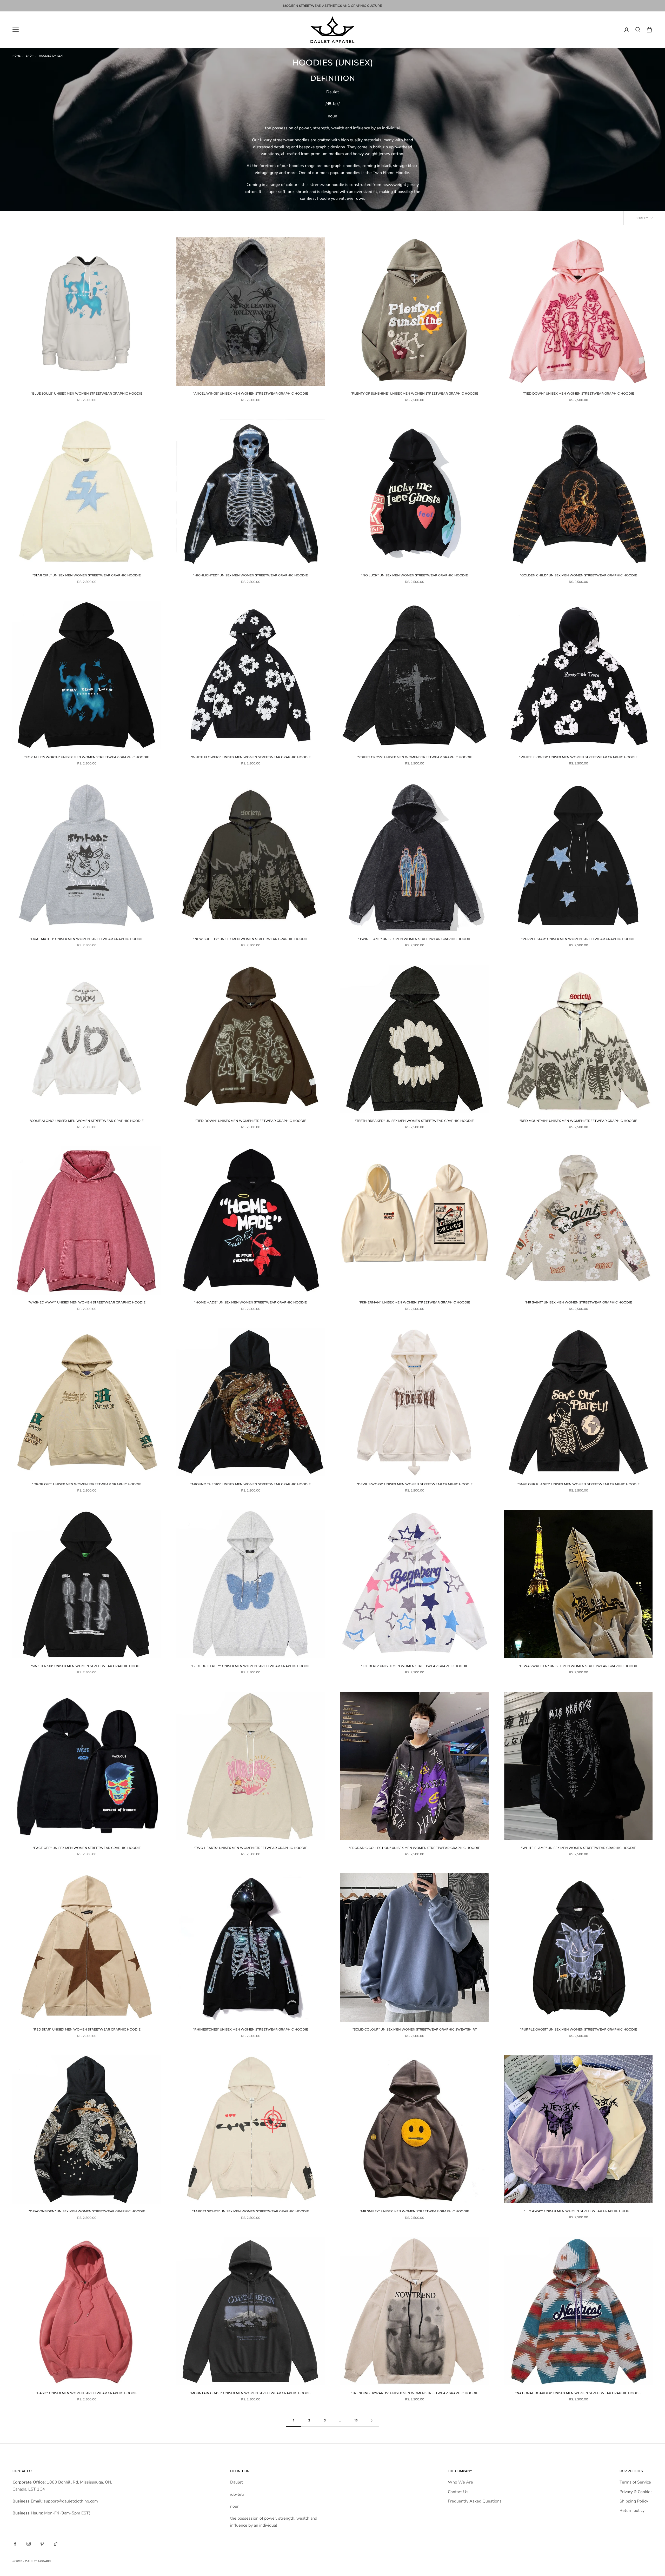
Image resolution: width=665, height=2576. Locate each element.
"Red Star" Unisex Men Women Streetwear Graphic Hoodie (87, 2029)
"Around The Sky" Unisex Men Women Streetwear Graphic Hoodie (251, 1484)
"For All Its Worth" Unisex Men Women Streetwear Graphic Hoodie (87, 757)
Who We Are (460, 2482)
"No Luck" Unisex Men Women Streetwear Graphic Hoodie (415, 575)
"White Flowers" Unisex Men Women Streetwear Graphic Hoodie (251, 757)
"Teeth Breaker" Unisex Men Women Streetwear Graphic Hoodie (414, 1121)
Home (16, 56)
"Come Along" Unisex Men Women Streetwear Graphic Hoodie (87, 1121)
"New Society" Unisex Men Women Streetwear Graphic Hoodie (251, 939)
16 (356, 2420)
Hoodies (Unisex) (51, 56)
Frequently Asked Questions (475, 2501)
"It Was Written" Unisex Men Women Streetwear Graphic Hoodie (578, 1666)
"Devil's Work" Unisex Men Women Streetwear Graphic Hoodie (415, 1484)
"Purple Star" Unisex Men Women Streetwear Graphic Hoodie (578, 939)
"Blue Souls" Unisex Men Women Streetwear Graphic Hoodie (87, 393)
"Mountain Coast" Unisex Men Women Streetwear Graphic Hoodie (251, 2393)
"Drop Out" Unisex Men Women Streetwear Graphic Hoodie (87, 1484)
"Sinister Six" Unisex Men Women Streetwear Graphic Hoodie (87, 1666)
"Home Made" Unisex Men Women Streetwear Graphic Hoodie (251, 1302)
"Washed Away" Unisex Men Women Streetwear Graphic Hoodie (87, 1302)
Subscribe (607, 2553)
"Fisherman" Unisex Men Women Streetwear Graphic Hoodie (414, 1302)
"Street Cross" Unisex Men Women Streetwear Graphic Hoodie (415, 757)
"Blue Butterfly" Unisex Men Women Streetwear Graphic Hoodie (251, 1666)
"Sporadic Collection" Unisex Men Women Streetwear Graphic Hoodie (415, 1848)
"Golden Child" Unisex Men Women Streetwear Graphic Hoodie (578, 575)
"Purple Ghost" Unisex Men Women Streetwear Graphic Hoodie (578, 2029)
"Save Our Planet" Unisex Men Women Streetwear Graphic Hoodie (578, 1484)
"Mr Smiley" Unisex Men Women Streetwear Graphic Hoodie (414, 2211)
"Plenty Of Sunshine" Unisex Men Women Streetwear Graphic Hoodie (414, 393)
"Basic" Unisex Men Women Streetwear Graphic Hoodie (87, 2393)
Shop (30, 56)
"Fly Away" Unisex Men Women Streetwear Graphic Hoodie (578, 2211)
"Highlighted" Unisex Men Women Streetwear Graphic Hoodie (251, 575)
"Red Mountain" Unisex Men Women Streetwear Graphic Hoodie (578, 1121)
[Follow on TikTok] (56, 2544)
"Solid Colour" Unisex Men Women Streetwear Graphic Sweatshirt (415, 2029)
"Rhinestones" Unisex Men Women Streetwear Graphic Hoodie (251, 2029)
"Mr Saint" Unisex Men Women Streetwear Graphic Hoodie (578, 1302)
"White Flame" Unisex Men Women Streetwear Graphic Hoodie (578, 1848)
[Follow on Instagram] (29, 2544)
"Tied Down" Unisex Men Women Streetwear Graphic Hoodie (578, 393)
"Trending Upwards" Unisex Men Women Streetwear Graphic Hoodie (415, 2393)
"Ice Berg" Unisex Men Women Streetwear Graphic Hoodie (415, 1666)
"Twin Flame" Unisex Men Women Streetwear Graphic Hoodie (415, 939)
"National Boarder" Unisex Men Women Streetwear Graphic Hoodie (578, 2393)
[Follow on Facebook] (15, 2544)
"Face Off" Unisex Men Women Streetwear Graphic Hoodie (87, 1848)
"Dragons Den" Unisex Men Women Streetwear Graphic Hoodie (87, 2211)
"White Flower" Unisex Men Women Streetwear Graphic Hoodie (578, 757)
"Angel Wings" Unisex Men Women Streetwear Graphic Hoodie (251, 393)
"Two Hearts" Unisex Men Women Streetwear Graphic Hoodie (251, 1848)
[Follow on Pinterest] (42, 2544)
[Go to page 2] (371, 2421)
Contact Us (458, 2492)
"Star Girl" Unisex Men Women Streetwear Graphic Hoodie (87, 575)
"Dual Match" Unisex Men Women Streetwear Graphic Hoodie (87, 939)
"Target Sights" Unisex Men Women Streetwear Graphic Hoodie (251, 2211)
